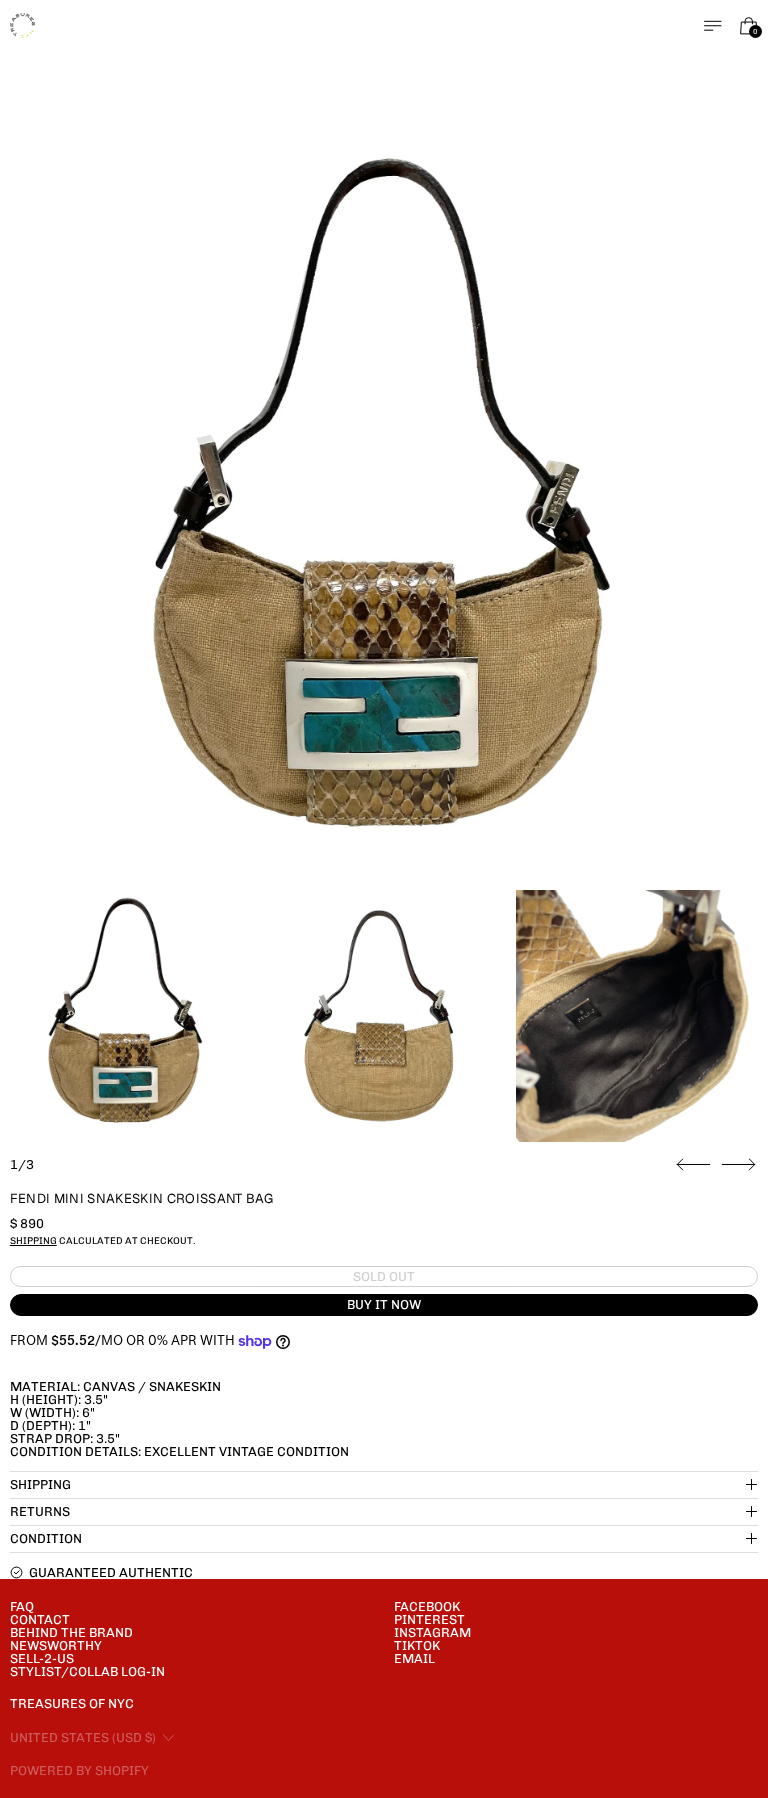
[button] (384, 509)
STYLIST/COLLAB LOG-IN (87, 1671)
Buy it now (384, 1304)
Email (414, 1658)
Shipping (33, 1240)
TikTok (417, 1645)
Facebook (427, 1606)
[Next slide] (738, 1165)
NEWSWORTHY (56, 1645)
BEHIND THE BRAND (71, 1632)
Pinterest (429, 1619)
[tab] (126, 1016)
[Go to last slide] (693, 1165)
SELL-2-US (42, 1658)
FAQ (22, 1606)
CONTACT (40, 1619)
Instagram (432, 1632)
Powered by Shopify (79, 1770)
